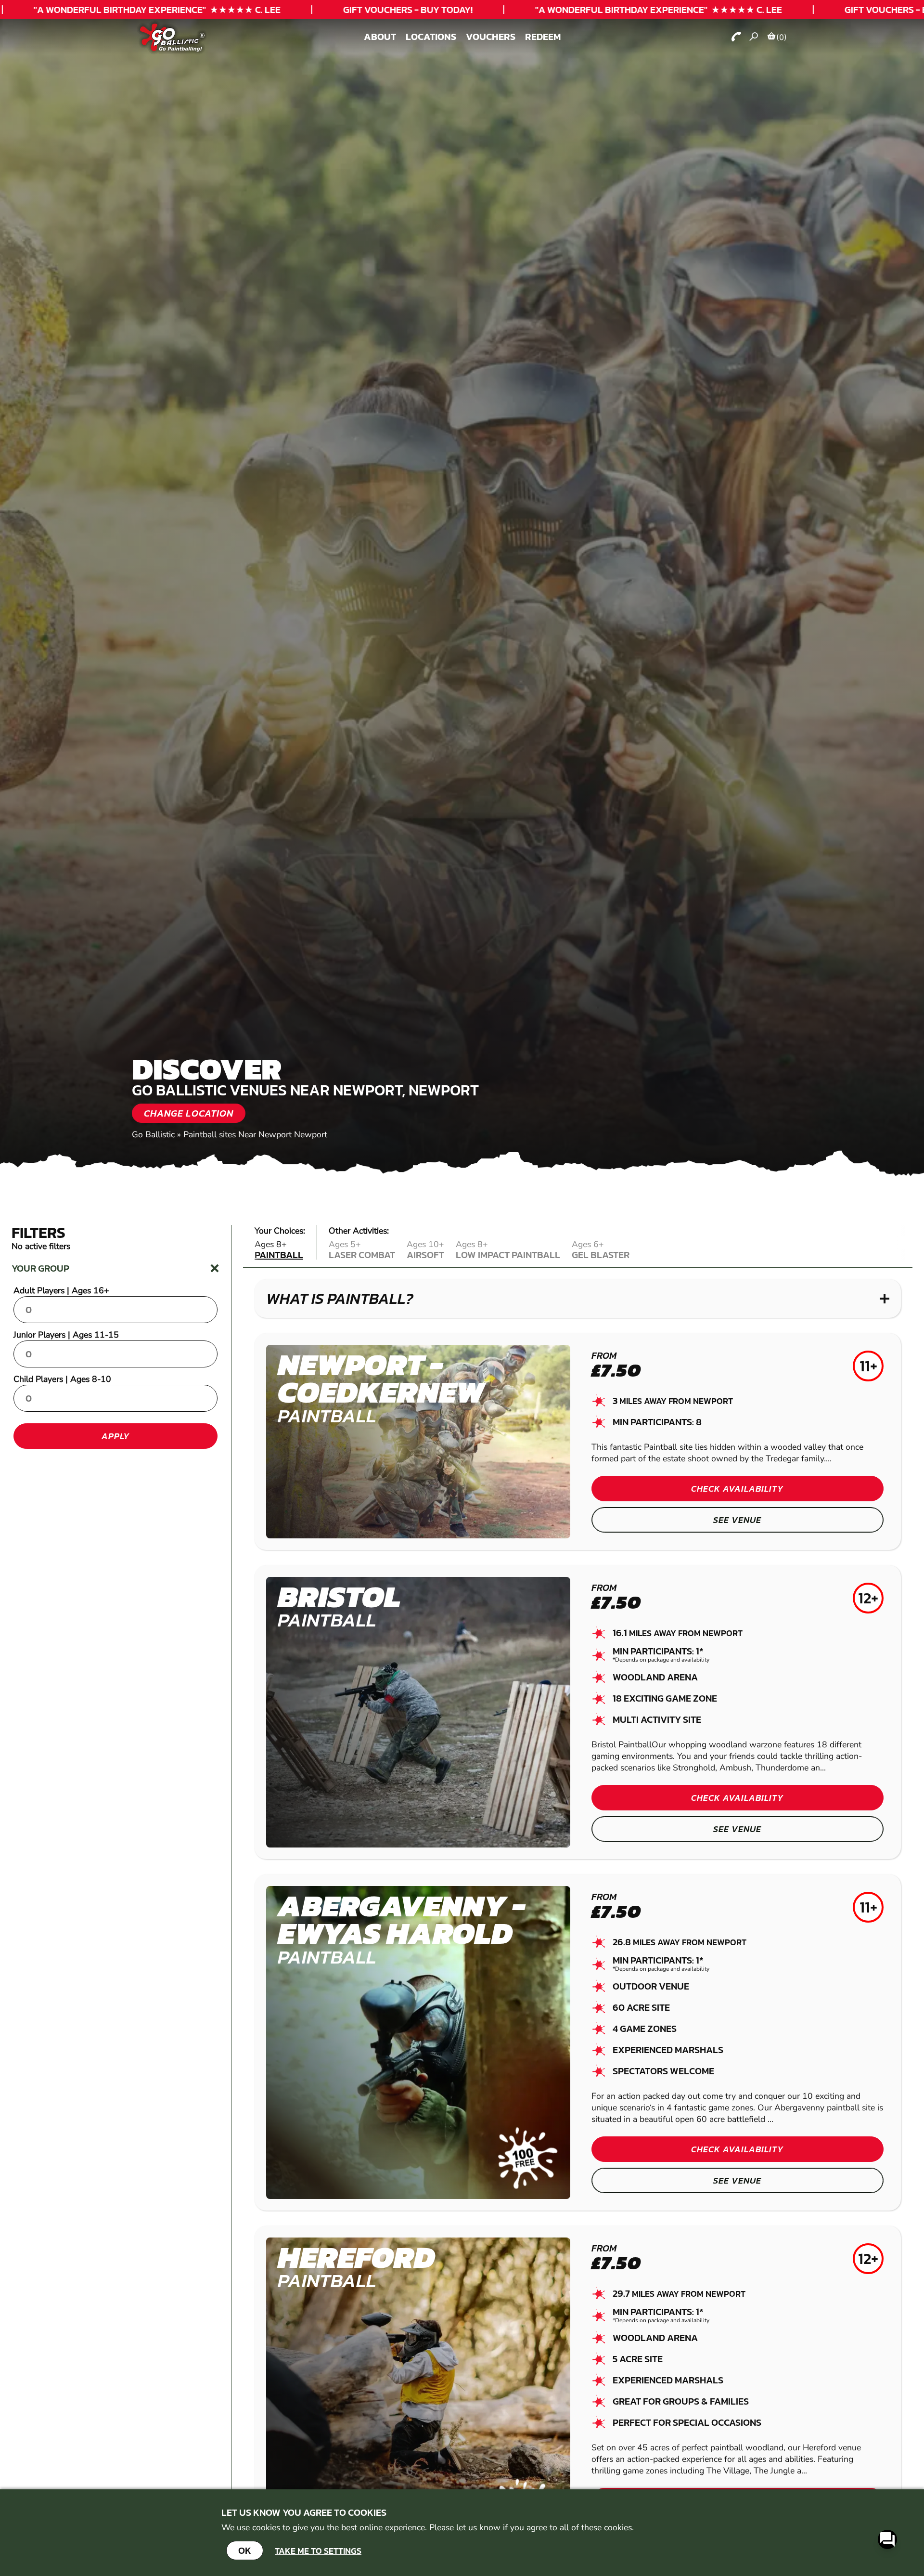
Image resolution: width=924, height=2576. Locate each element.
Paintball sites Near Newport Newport (255, 1134)
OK (245, 2550)
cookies (618, 2527)
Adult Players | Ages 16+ (61, 1290)
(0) (782, 37)
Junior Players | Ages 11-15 (66, 1335)
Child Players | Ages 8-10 (62, 1379)
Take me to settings (318, 2551)
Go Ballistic (153, 1134)
